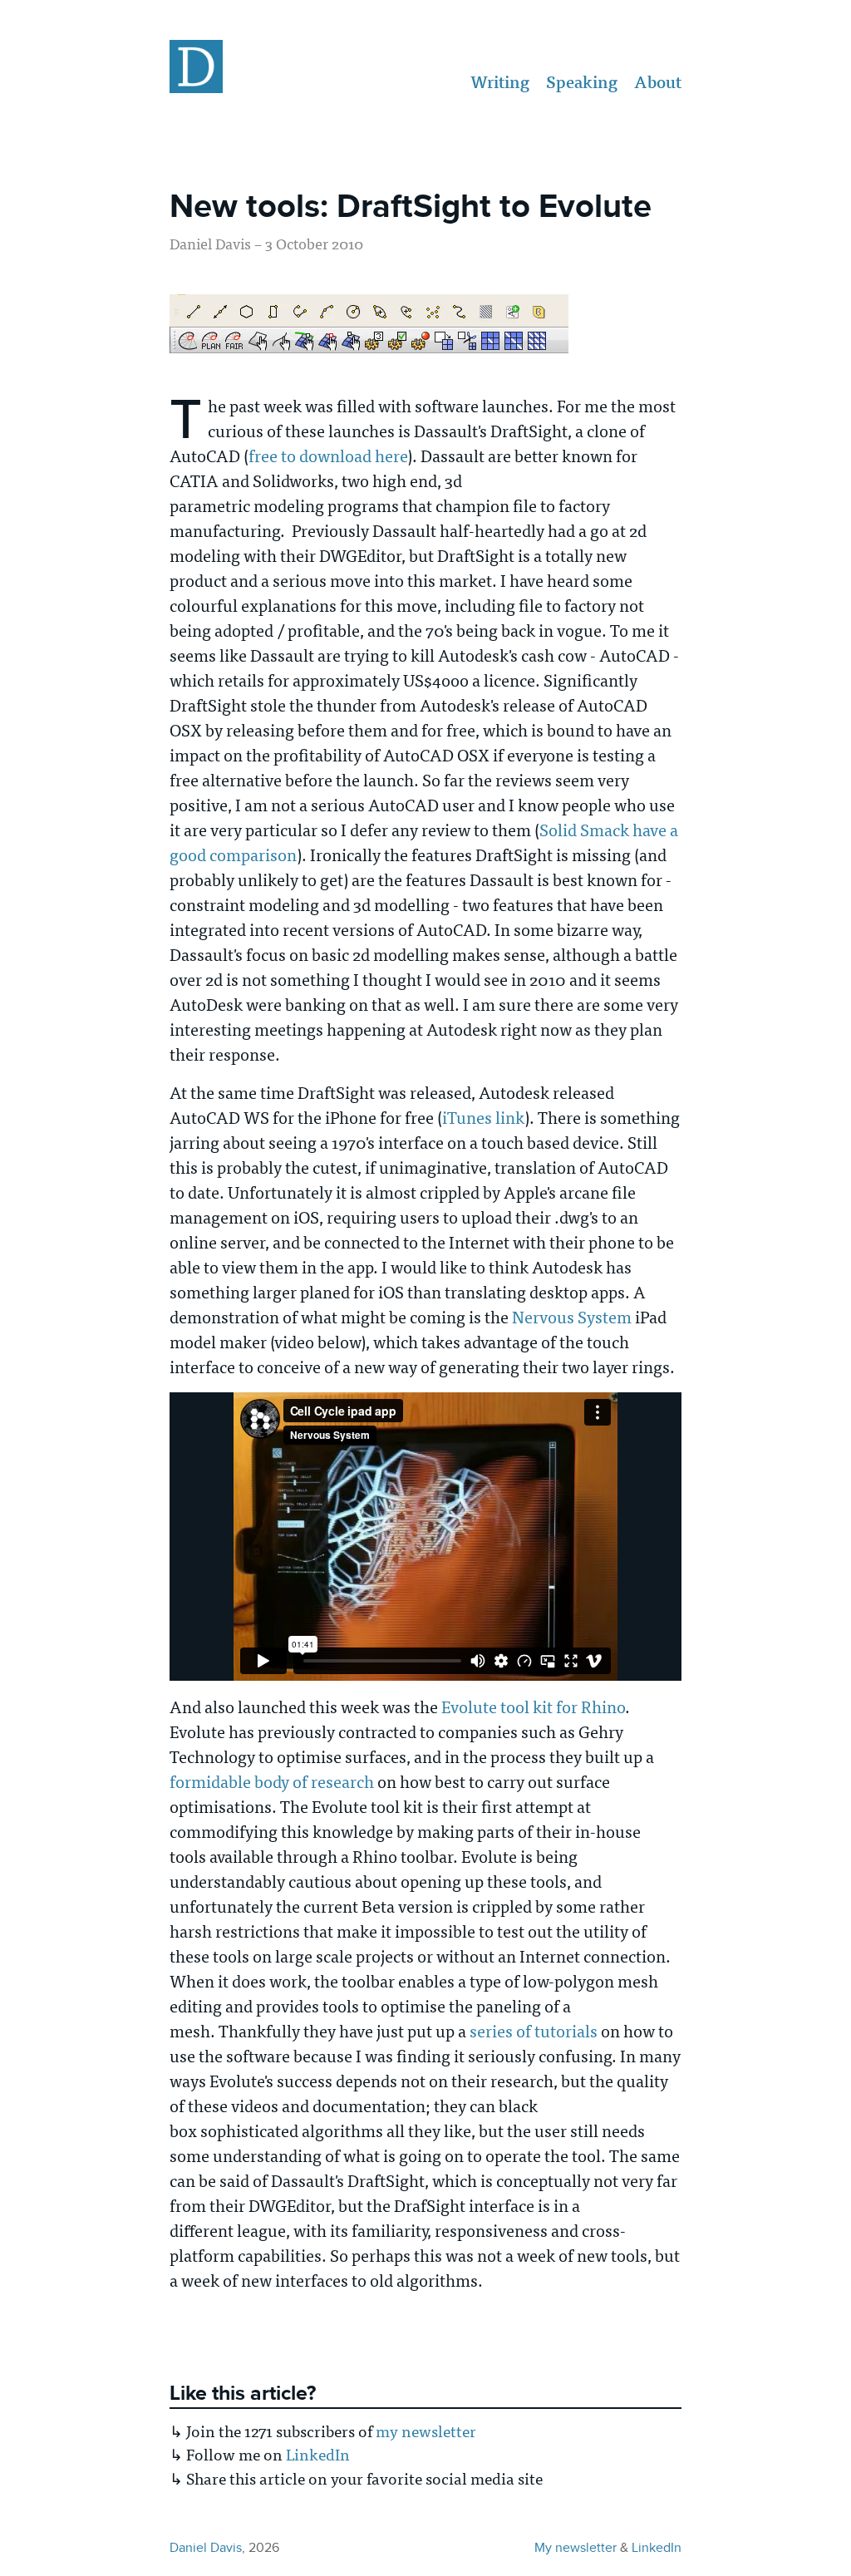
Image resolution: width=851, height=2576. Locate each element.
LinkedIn (318, 2454)
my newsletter (426, 2431)
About (658, 82)
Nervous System (572, 1316)
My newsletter (576, 2547)
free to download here (328, 455)
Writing (500, 82)
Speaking (582, 82)
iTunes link (483, 1117)
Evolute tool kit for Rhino (533, 1706)
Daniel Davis (206, 2547)
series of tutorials (534, 2030)
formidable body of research (272, 1781)
